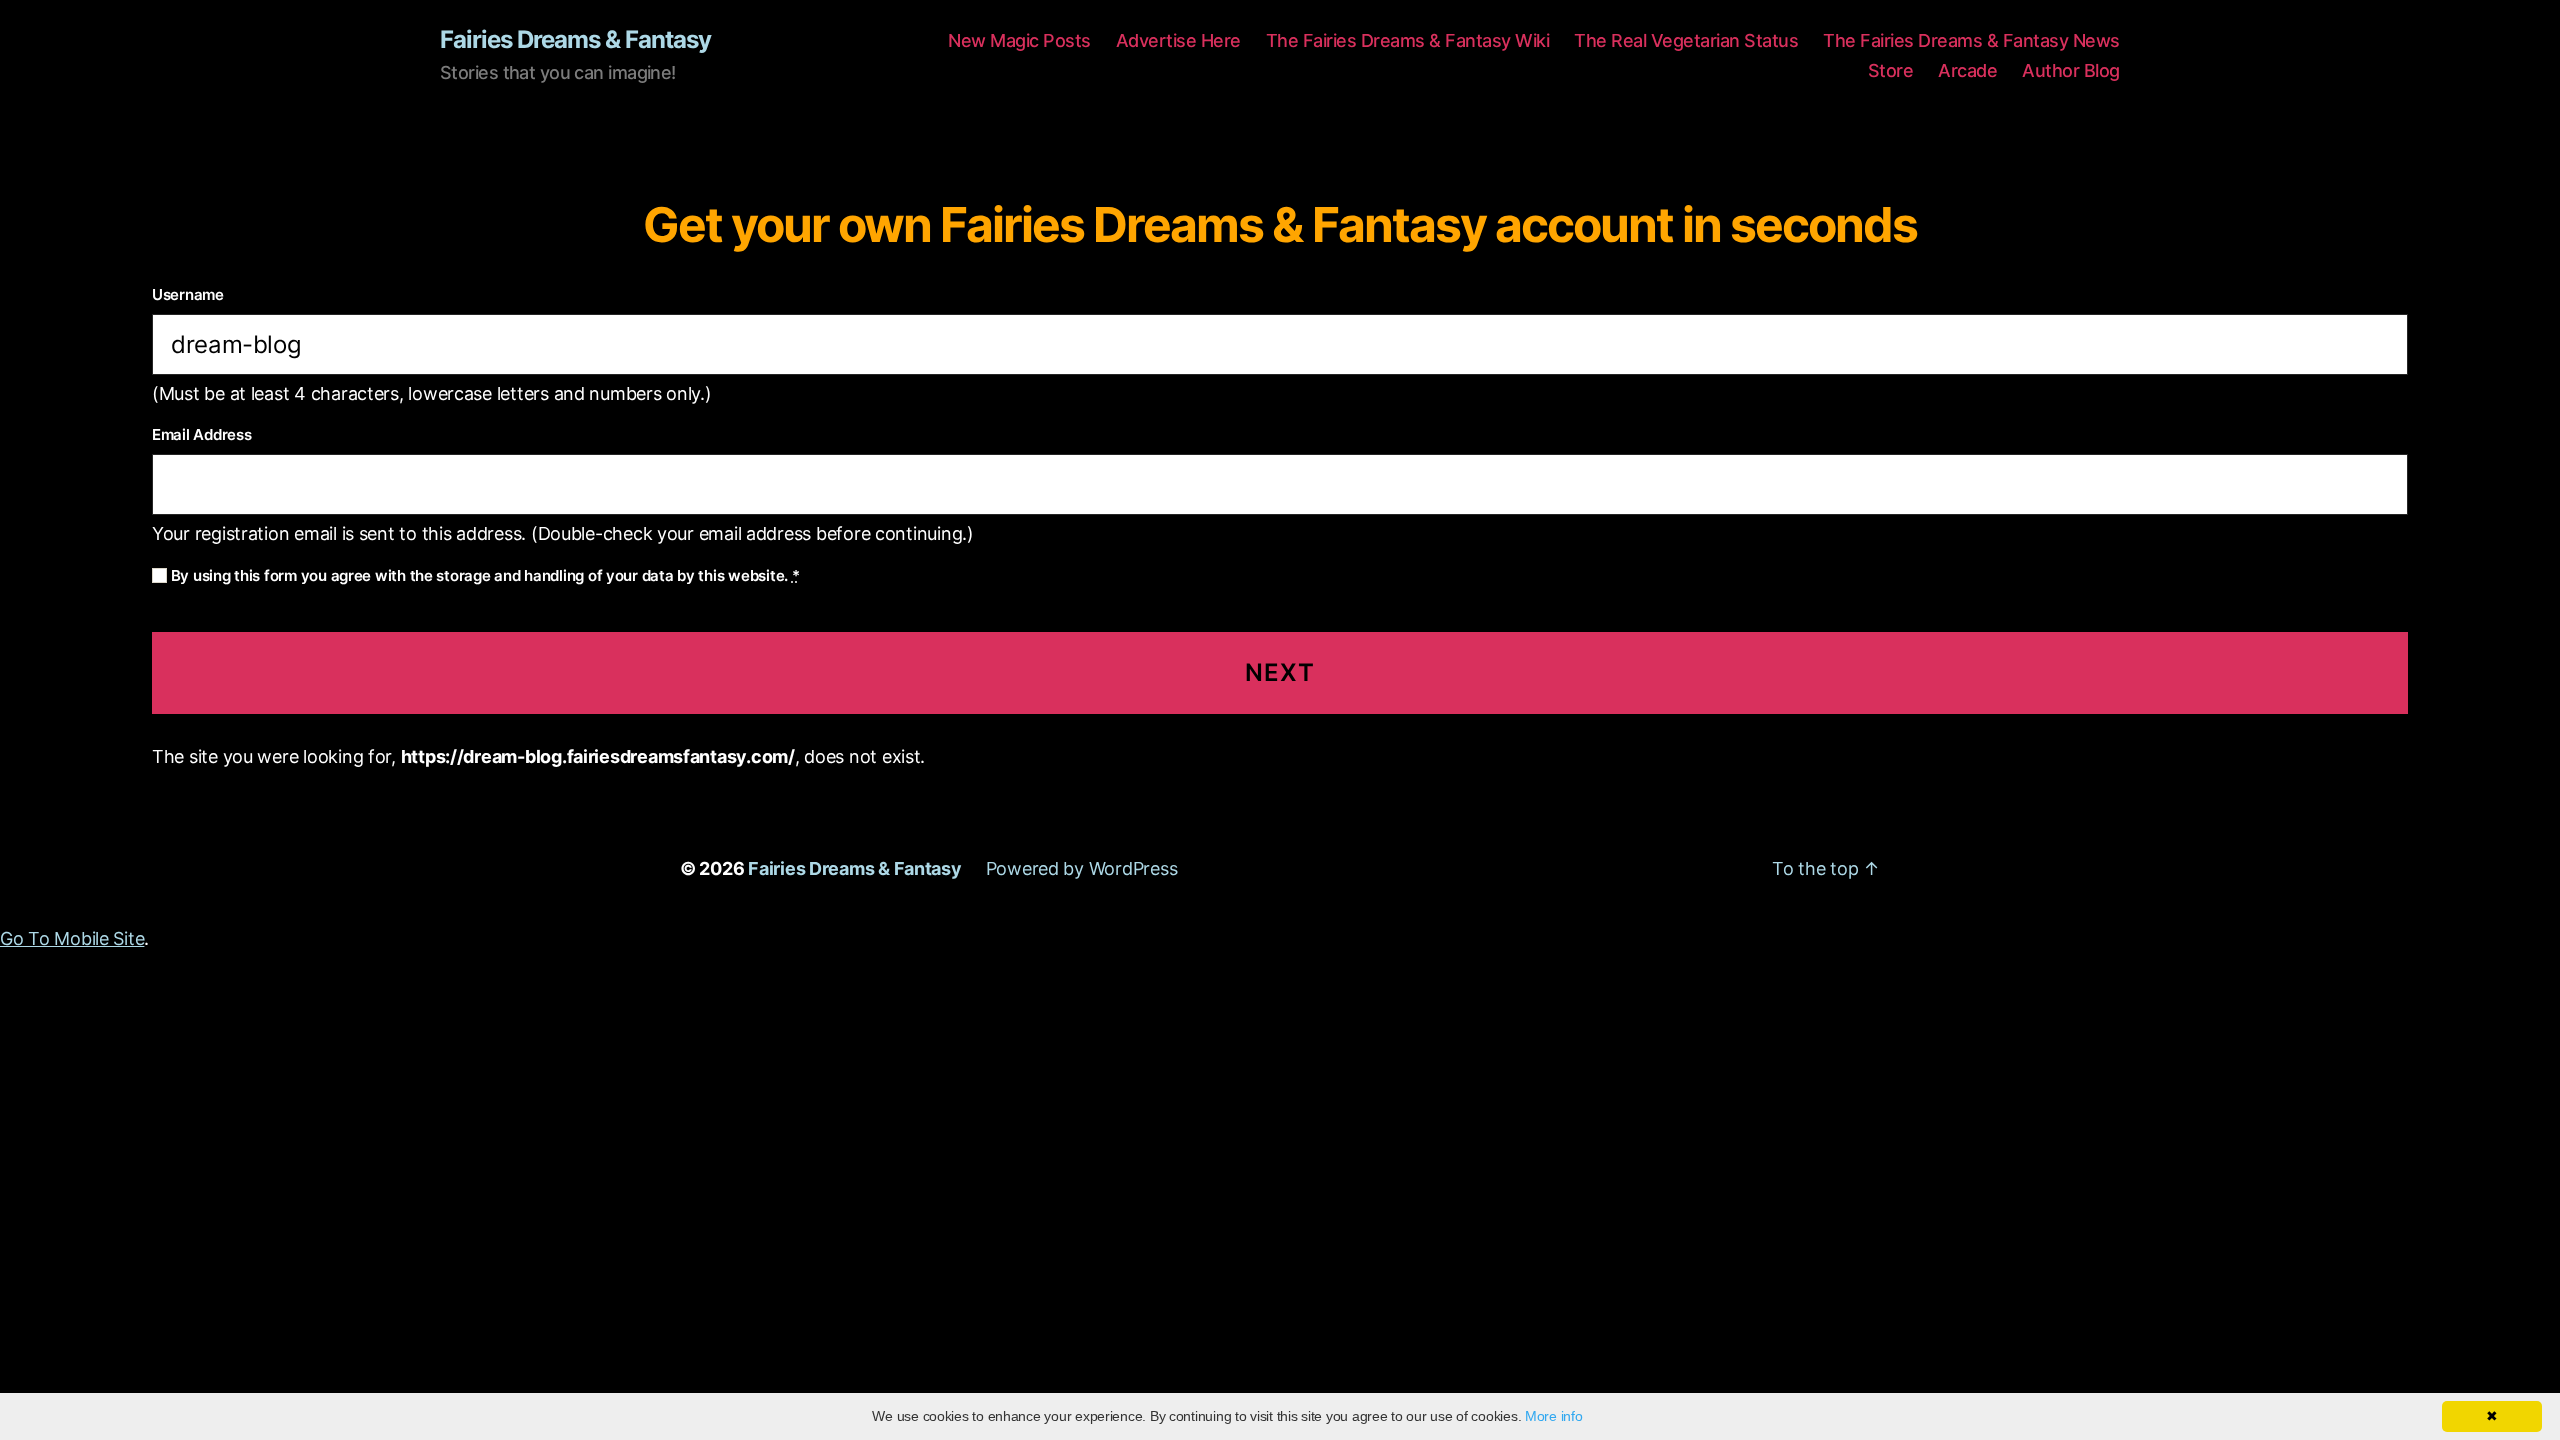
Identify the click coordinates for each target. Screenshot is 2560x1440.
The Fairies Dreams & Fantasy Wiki (1408, 40)
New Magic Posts (1019, 40)
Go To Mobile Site (72, 938)
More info (1554, 1416)
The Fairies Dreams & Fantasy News (1971, 40)
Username (188, 294)
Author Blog (2071, 70)
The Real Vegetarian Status (1686, 40)
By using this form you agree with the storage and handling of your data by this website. (483, 575)
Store (1891, 70)
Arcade (1967, 70)
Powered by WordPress (1082, 868)
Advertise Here (1178, 40)
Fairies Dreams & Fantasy (575, 40)
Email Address (202, 434)
